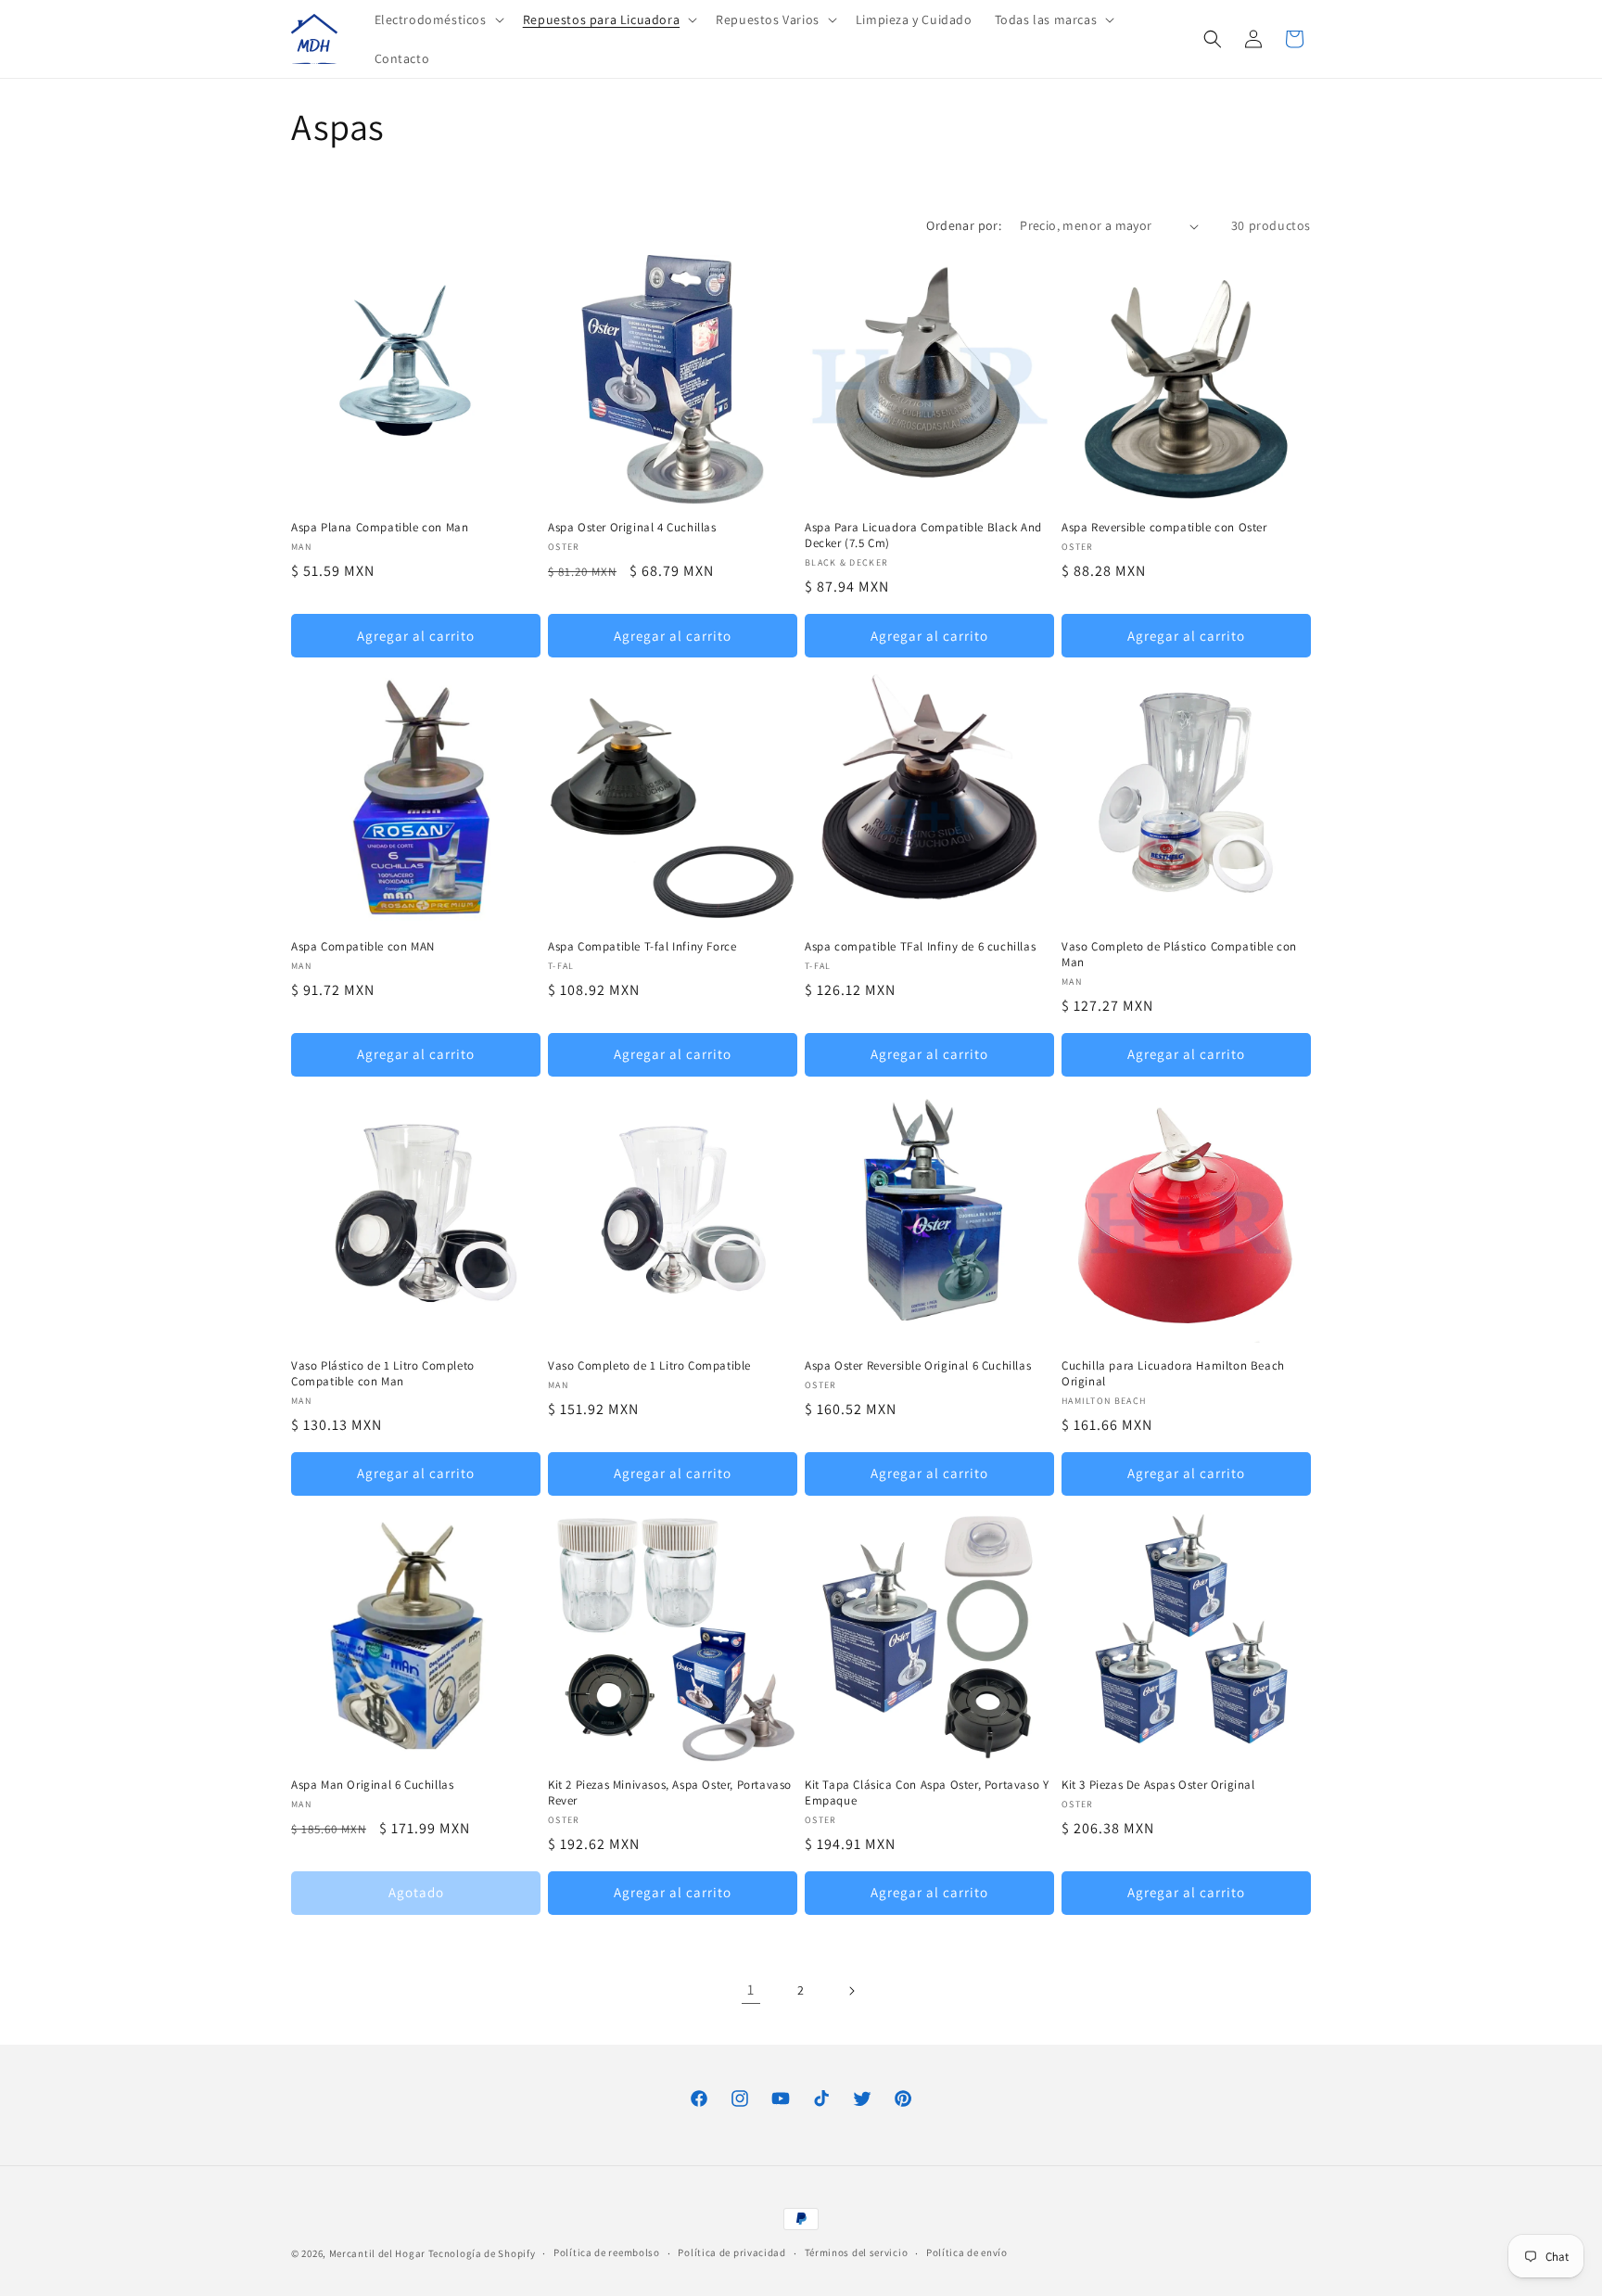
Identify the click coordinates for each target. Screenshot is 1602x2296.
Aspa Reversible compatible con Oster (1164, 528)
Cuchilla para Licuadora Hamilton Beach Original (1173, 1374)
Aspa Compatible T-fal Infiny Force (642, 947)
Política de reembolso (607, 2252)
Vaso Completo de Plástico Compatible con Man (1179, 955)
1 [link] (751, 1990)
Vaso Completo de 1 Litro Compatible (649, 1366)
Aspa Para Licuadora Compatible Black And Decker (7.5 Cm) (923, 536)
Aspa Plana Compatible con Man (380, 528)
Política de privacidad (731, 2252)
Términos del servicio (857, 2252)
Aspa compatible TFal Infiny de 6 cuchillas (920, 947)
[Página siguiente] (851, 1991)
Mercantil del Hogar (377, 2253)
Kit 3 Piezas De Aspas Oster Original (1158, 1785)
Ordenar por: (964, 225)
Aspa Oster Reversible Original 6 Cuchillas (918, 1366)
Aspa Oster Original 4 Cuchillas (632, 528)
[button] (438, 19)
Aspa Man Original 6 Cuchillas (372, 1785)
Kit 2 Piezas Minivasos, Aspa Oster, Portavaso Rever (670, 1793)
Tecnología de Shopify (482, 2253)
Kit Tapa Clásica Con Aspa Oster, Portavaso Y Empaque (927, 1793)
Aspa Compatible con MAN (363, 947)
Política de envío (967, 2252)
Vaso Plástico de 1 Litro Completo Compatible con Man (383, 1374)
